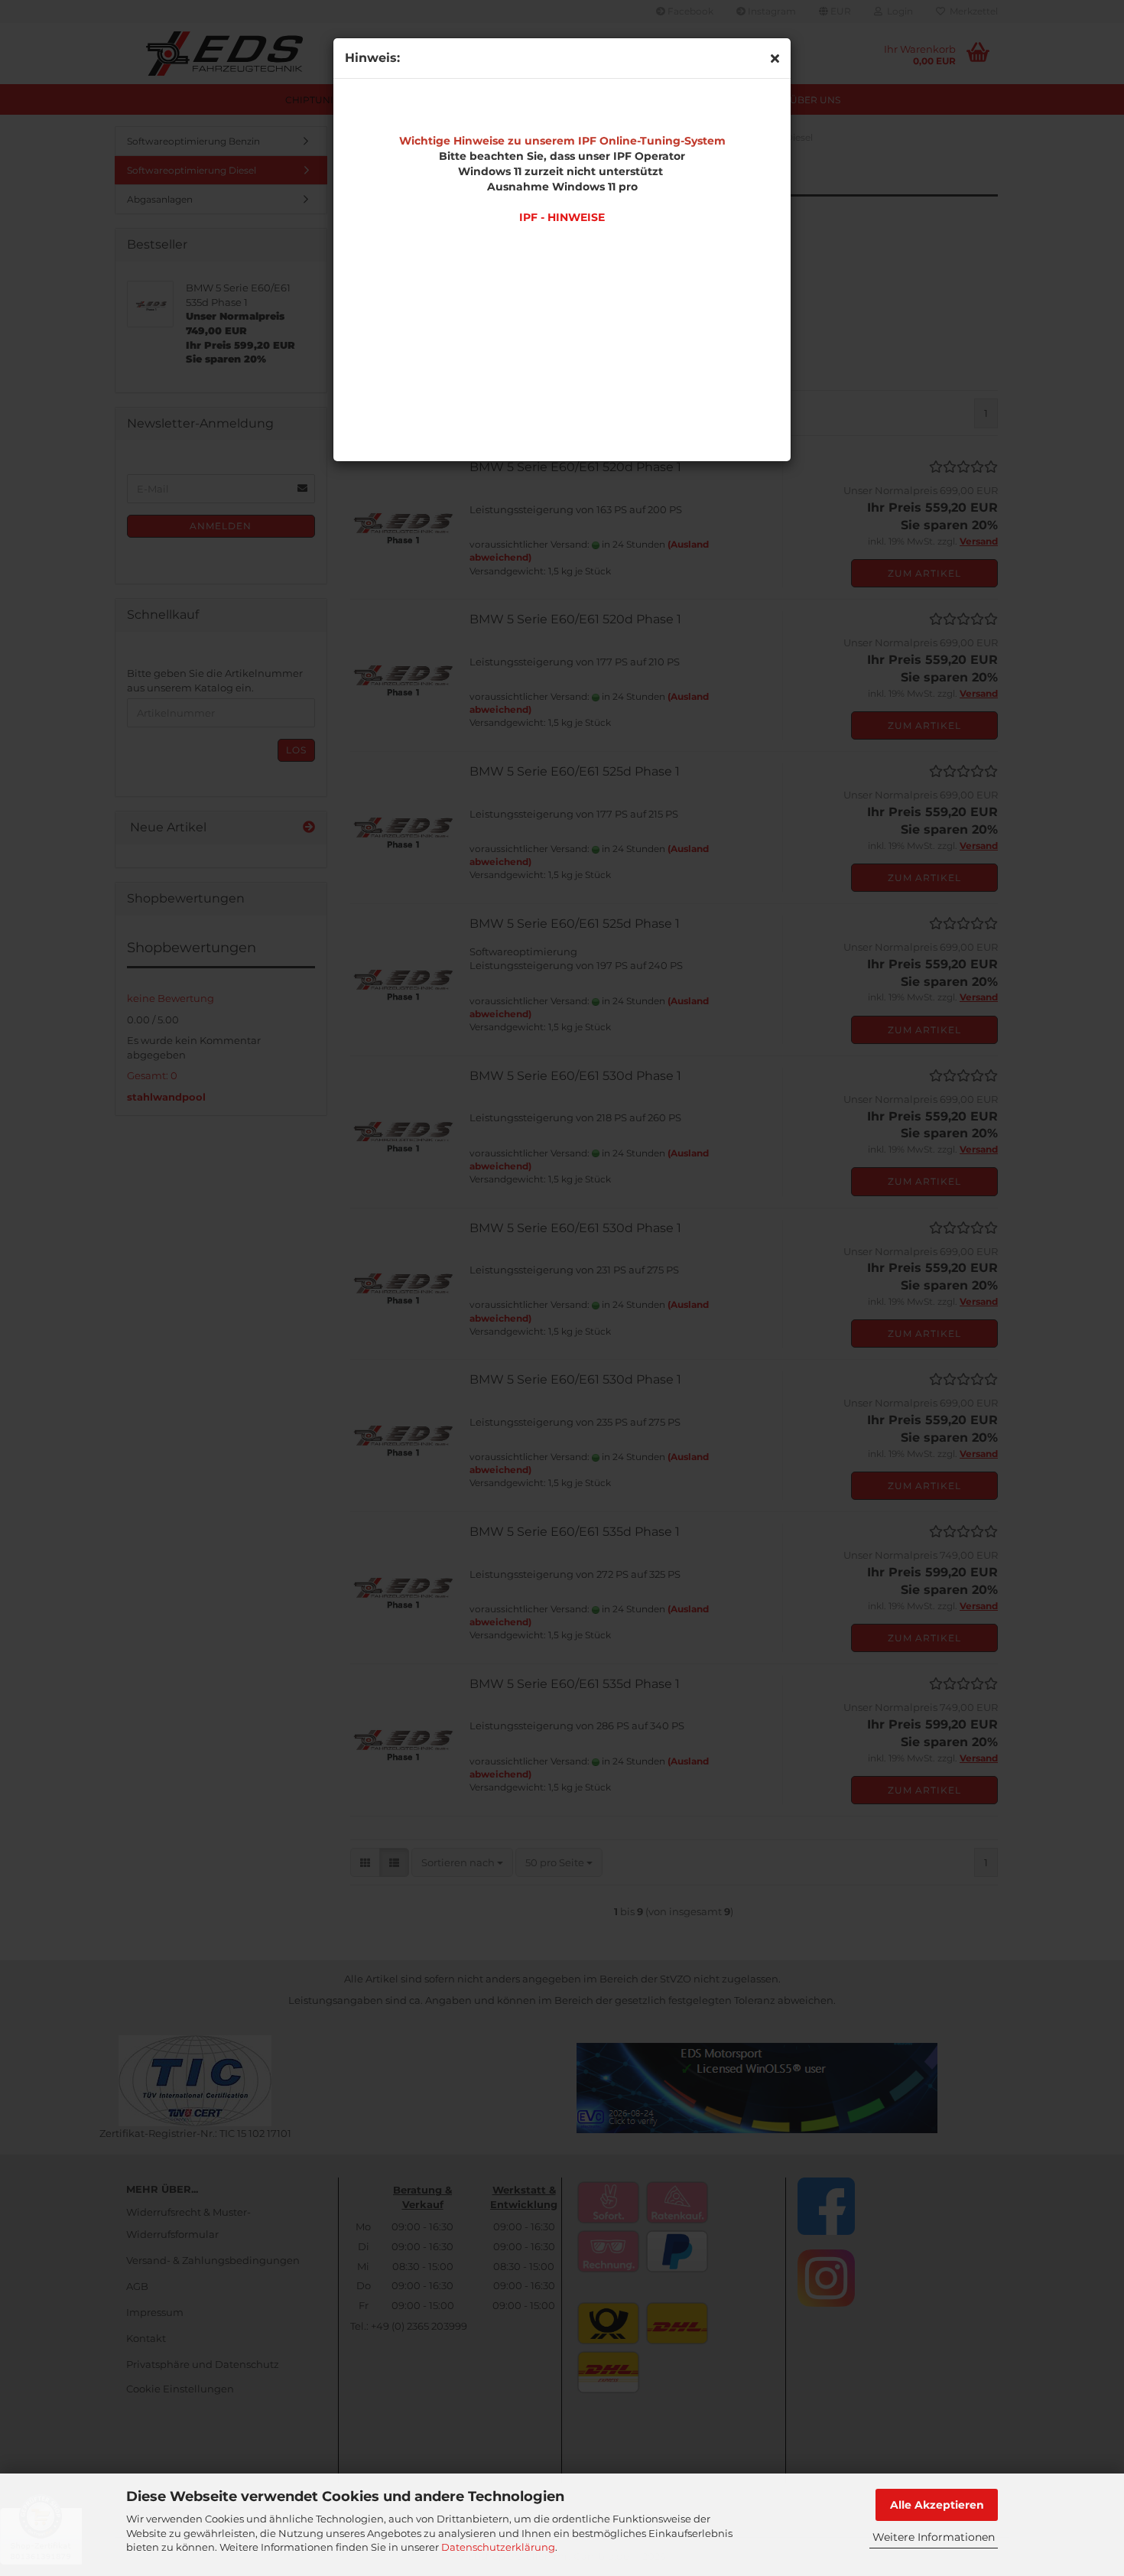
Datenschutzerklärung (498, 2547)
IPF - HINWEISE (562, 217)
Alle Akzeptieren (937, 2505)
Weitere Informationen (934, 2537)
